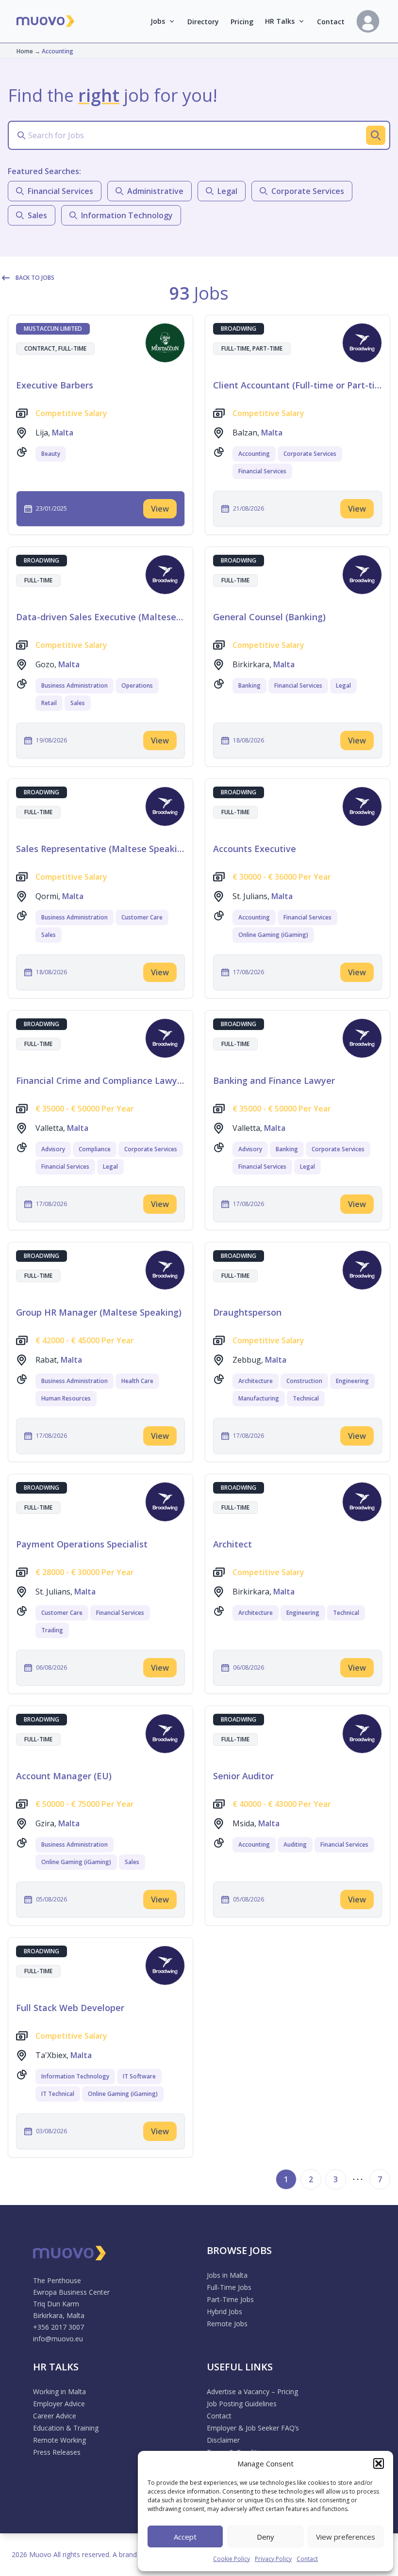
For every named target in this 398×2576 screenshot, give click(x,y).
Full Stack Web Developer (70, 2008)
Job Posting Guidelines (242, 2404)
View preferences (346, 2537)
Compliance (95, 1149)
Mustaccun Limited (53, 329)
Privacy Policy (273, 2559)
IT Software (139, 2076)
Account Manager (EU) (64, 1776)
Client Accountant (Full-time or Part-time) (298, 385)
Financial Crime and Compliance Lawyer (100, 1080)
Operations (137, 685)
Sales (78, 703)
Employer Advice (59, 2404)
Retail (49, 703)
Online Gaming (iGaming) (273, 935)
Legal (343, 685)
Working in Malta (59, 2391)
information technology (127, 215)
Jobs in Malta (227, 2275)
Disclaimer (223, 2440)
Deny (265, 2537)
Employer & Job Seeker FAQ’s (253, 2428)
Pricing (242, 22)
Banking (249, 685)
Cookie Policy (232, 2559)
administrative (155, 191)
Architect (232, 1544)
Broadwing (239, 329)
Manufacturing (259, 1398)
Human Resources (66, 1398)
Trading (52, 1630)
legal (227, 191)
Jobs (158, 21)
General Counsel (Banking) (269, 617)
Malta (63, 433)
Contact (307, 2559)
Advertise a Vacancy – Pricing (252, 2391)
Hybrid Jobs (224, 2311)
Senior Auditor (243, 1776)
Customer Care (142, 917)
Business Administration (75, 685)
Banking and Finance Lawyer (274, 1080)
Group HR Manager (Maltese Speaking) (99, 1312)
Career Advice (55, 2416)
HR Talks (280, 21)
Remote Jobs (227, 2324)
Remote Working (59, 2440)
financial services (60, 191)
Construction (304, 1381)
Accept (185, 2537)
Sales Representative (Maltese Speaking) (100, 849)
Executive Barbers (55, 385)
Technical (306, 1398)
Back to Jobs (35, 278)
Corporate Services (310, 454)
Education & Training (66, 2428)
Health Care (137, 1381)
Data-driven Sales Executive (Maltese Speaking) (100, 617)
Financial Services (262, 471)
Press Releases (57, 2452)
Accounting (254, 454)
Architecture (256, 1381)
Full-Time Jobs (229, 2287)
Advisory (53, 1149)
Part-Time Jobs (230, 2299)
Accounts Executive (255, 849)
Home (25, 51)
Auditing (295, 1844)
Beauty (51, 454)
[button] (379, 2463)
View (160, 509)
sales (37, 215)
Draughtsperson (247, 1312)
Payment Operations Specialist (82, 1544)
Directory (203, 22)
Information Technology (75, 2076)
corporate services (308, 191)
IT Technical (58, 2094)
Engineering (352, 1381)
